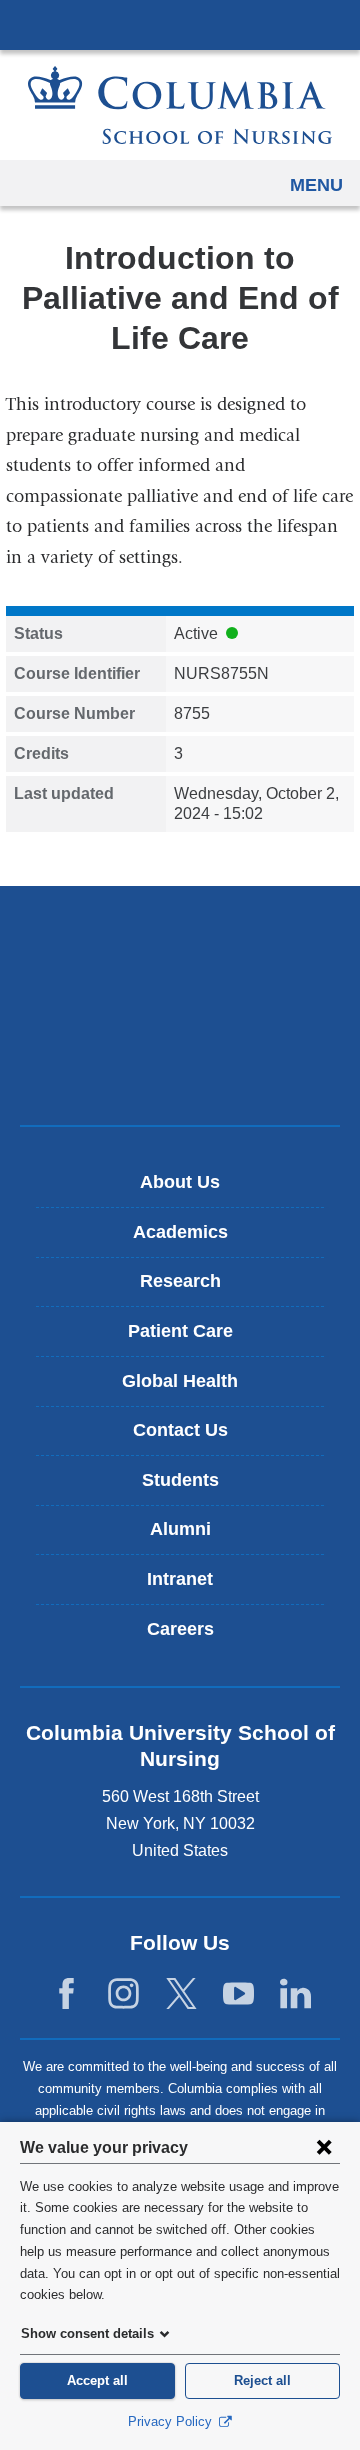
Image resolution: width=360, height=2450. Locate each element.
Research (180, 1281)
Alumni (180, 1529)
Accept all (97, 2380)
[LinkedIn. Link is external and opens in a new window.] (295, 1993)
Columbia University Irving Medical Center (180, 24)
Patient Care (180, 1331)
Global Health (180, 1381)
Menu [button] (316, 185)
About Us (180, 1182)
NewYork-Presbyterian (180, 1005)
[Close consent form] (324, 2147)
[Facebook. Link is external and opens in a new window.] (66, 1993)
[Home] (180, 105)
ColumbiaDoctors (180, 1067)
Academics (180, 1232)
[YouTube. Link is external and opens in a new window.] (238, 1993)
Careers (180, 1629)
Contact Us (180, 1430)
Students (180, 1480)
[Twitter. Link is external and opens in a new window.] (181, 1993)
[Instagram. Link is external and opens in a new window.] (123, 1993)
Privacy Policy (172, 2421)
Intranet (180, 1579)
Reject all (262, 2380)
